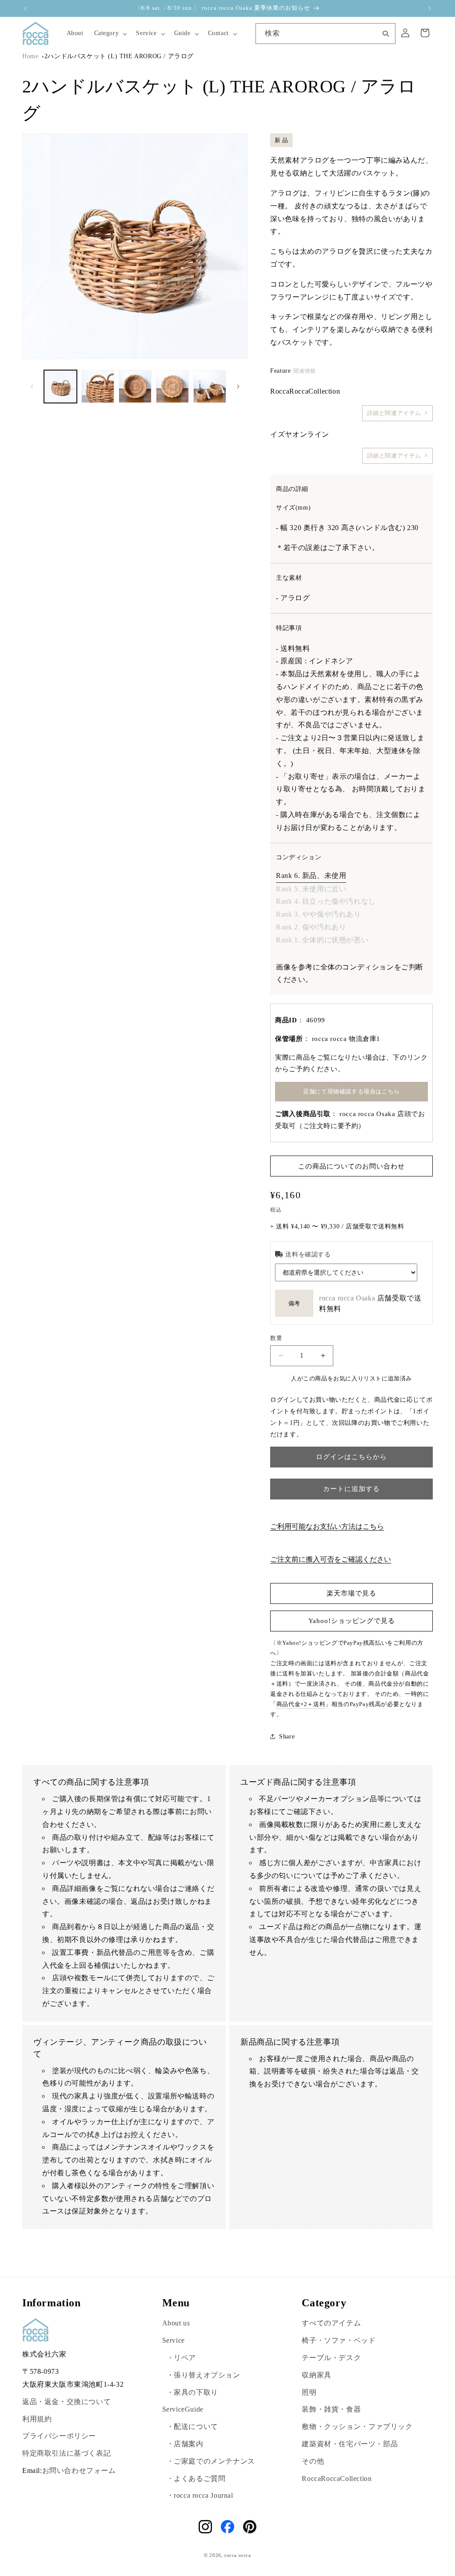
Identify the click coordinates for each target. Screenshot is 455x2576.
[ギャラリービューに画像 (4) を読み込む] (172, 387)
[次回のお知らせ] (430, 8)
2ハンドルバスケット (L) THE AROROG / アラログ (119, 56)
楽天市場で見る (351, 1593)
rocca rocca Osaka (347, 1298)
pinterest (250, 2527)
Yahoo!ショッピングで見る (352, 1621)
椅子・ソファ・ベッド (339, 2340)
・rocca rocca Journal (200, 2495)
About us (176, 2323)
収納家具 (316, 2375)
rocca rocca (238, 2555)
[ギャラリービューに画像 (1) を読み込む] (60, 387)
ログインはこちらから (351, 1457)
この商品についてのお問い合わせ (351, 1166)
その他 (313, 2461)
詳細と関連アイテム (394, 413)
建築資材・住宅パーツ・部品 (350, 2444)
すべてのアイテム (331, 2323)
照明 (309, 2392)
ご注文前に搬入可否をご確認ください (331, 1559)
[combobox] (325, 34)
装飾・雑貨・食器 (331, 2409)
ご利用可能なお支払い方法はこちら (327, 1526)
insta (205, 2527)
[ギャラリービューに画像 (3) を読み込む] (135, 387)
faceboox (227, 2527)
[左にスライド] (32, 387)
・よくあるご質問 (196, 2478)
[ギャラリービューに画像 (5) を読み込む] (210, 387)
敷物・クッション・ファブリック (357, 2426)
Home (30, 56)
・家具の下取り (192, 2392)
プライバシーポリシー (59, 2436)
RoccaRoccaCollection (337, 2478)
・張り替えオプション (204, 2375)
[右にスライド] (238, 387)
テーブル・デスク (331, 2358)
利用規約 (37, 2419)
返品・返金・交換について (66, 2402)
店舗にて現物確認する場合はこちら (351, 1091)
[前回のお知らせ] (25, 8)
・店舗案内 (185, 2444)
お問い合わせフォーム (79, 2470)
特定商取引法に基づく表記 (66, 2453)
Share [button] (287, 1737)
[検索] (386, 33)
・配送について (192, 2426)
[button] (110, 33)
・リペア (181, 2358)
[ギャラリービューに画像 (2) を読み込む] (98, 387)
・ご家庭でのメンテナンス (211, 2461)
